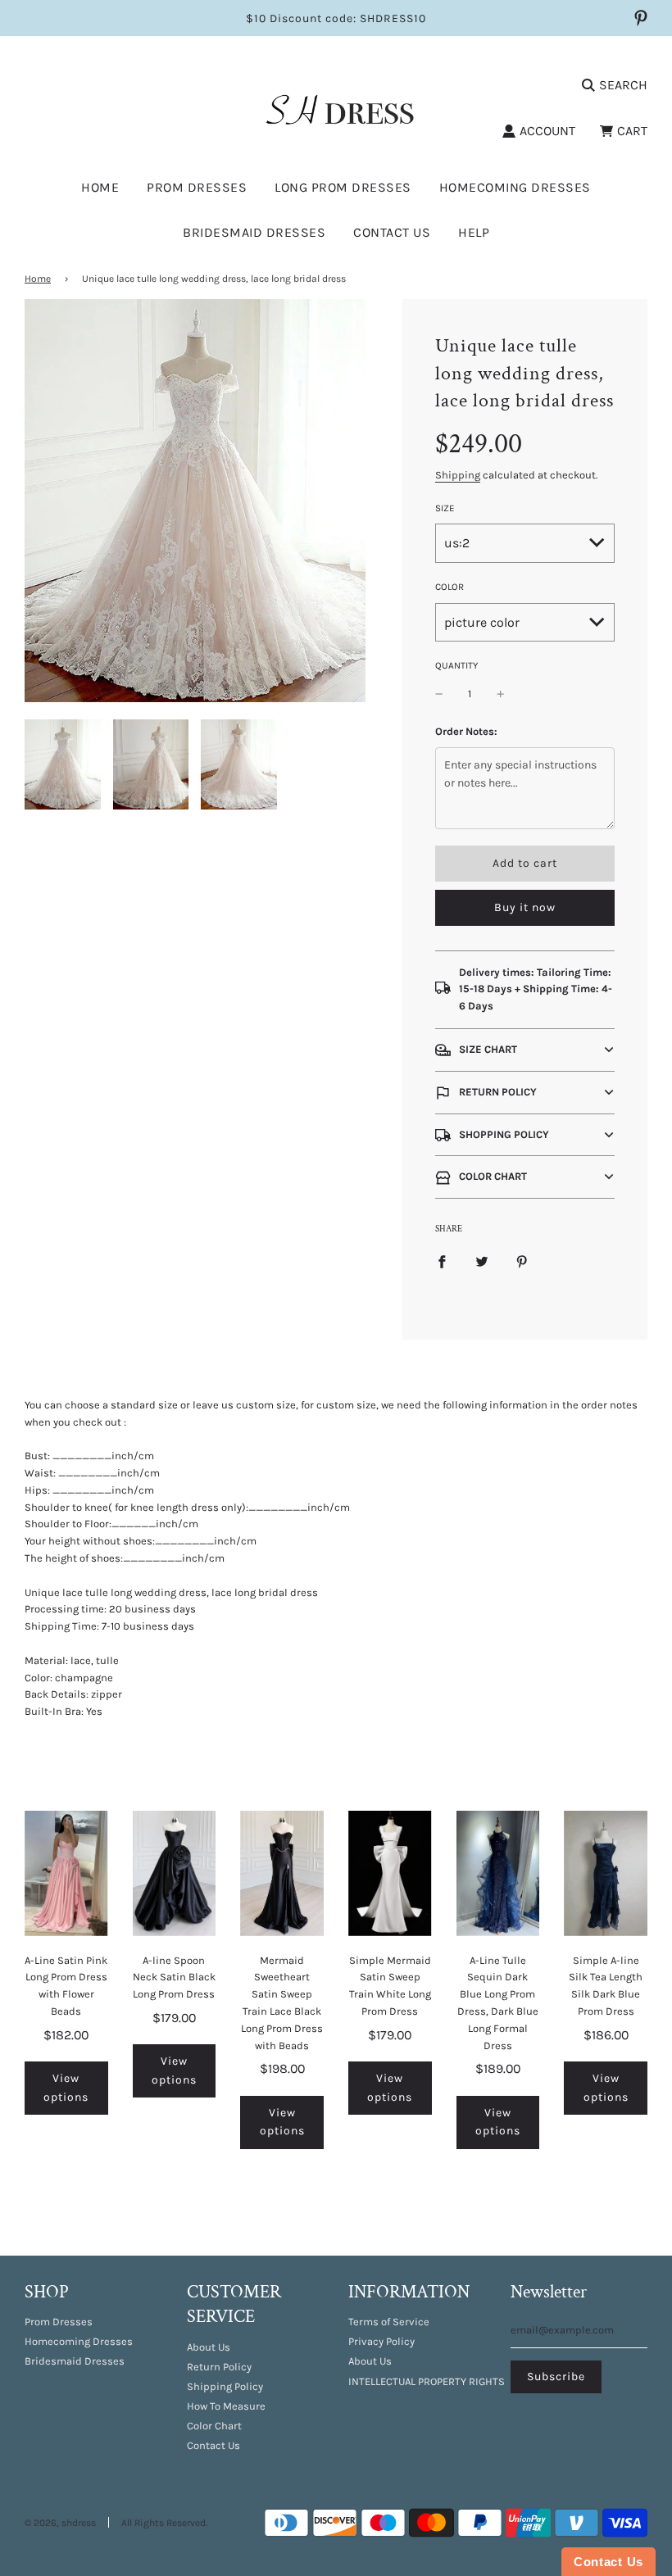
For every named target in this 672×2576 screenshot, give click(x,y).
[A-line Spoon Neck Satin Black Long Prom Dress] (175, 1873)
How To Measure (226, 2406)
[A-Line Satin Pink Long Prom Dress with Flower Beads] (66, 1873)
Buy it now (525, 907)
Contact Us (392, 232)
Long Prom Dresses (343, 187)
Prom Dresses (59, 2322)
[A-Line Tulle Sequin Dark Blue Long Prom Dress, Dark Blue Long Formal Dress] (498, 1873)
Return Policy (219, 2367)
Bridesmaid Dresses (254, 232)
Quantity (456, 665)
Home (100, 187)
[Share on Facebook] (442, 1261)
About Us (209, 2347)
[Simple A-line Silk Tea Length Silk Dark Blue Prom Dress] (606, 1873)
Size (445, 508)
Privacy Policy (381, 2341)
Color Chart (214, 2426)
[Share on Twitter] (482, 1261)
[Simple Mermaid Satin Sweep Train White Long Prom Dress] (390, 1873)
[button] (525, 1050)
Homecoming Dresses (515, 187)
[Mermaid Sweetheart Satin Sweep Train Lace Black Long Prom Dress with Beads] (282, 1873)
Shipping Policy (225, 2386)
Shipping (458, 475)
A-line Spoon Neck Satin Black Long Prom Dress (174, 1977)
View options (66, 2087)
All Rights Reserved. (164, 2523)
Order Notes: (466, 731)
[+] (501, 694)
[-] (439, 694)
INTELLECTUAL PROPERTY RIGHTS (427, 2381)
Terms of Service (389, 2322)
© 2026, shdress (60, 2523)
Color (450, 587)
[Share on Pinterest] (522, 1261)
